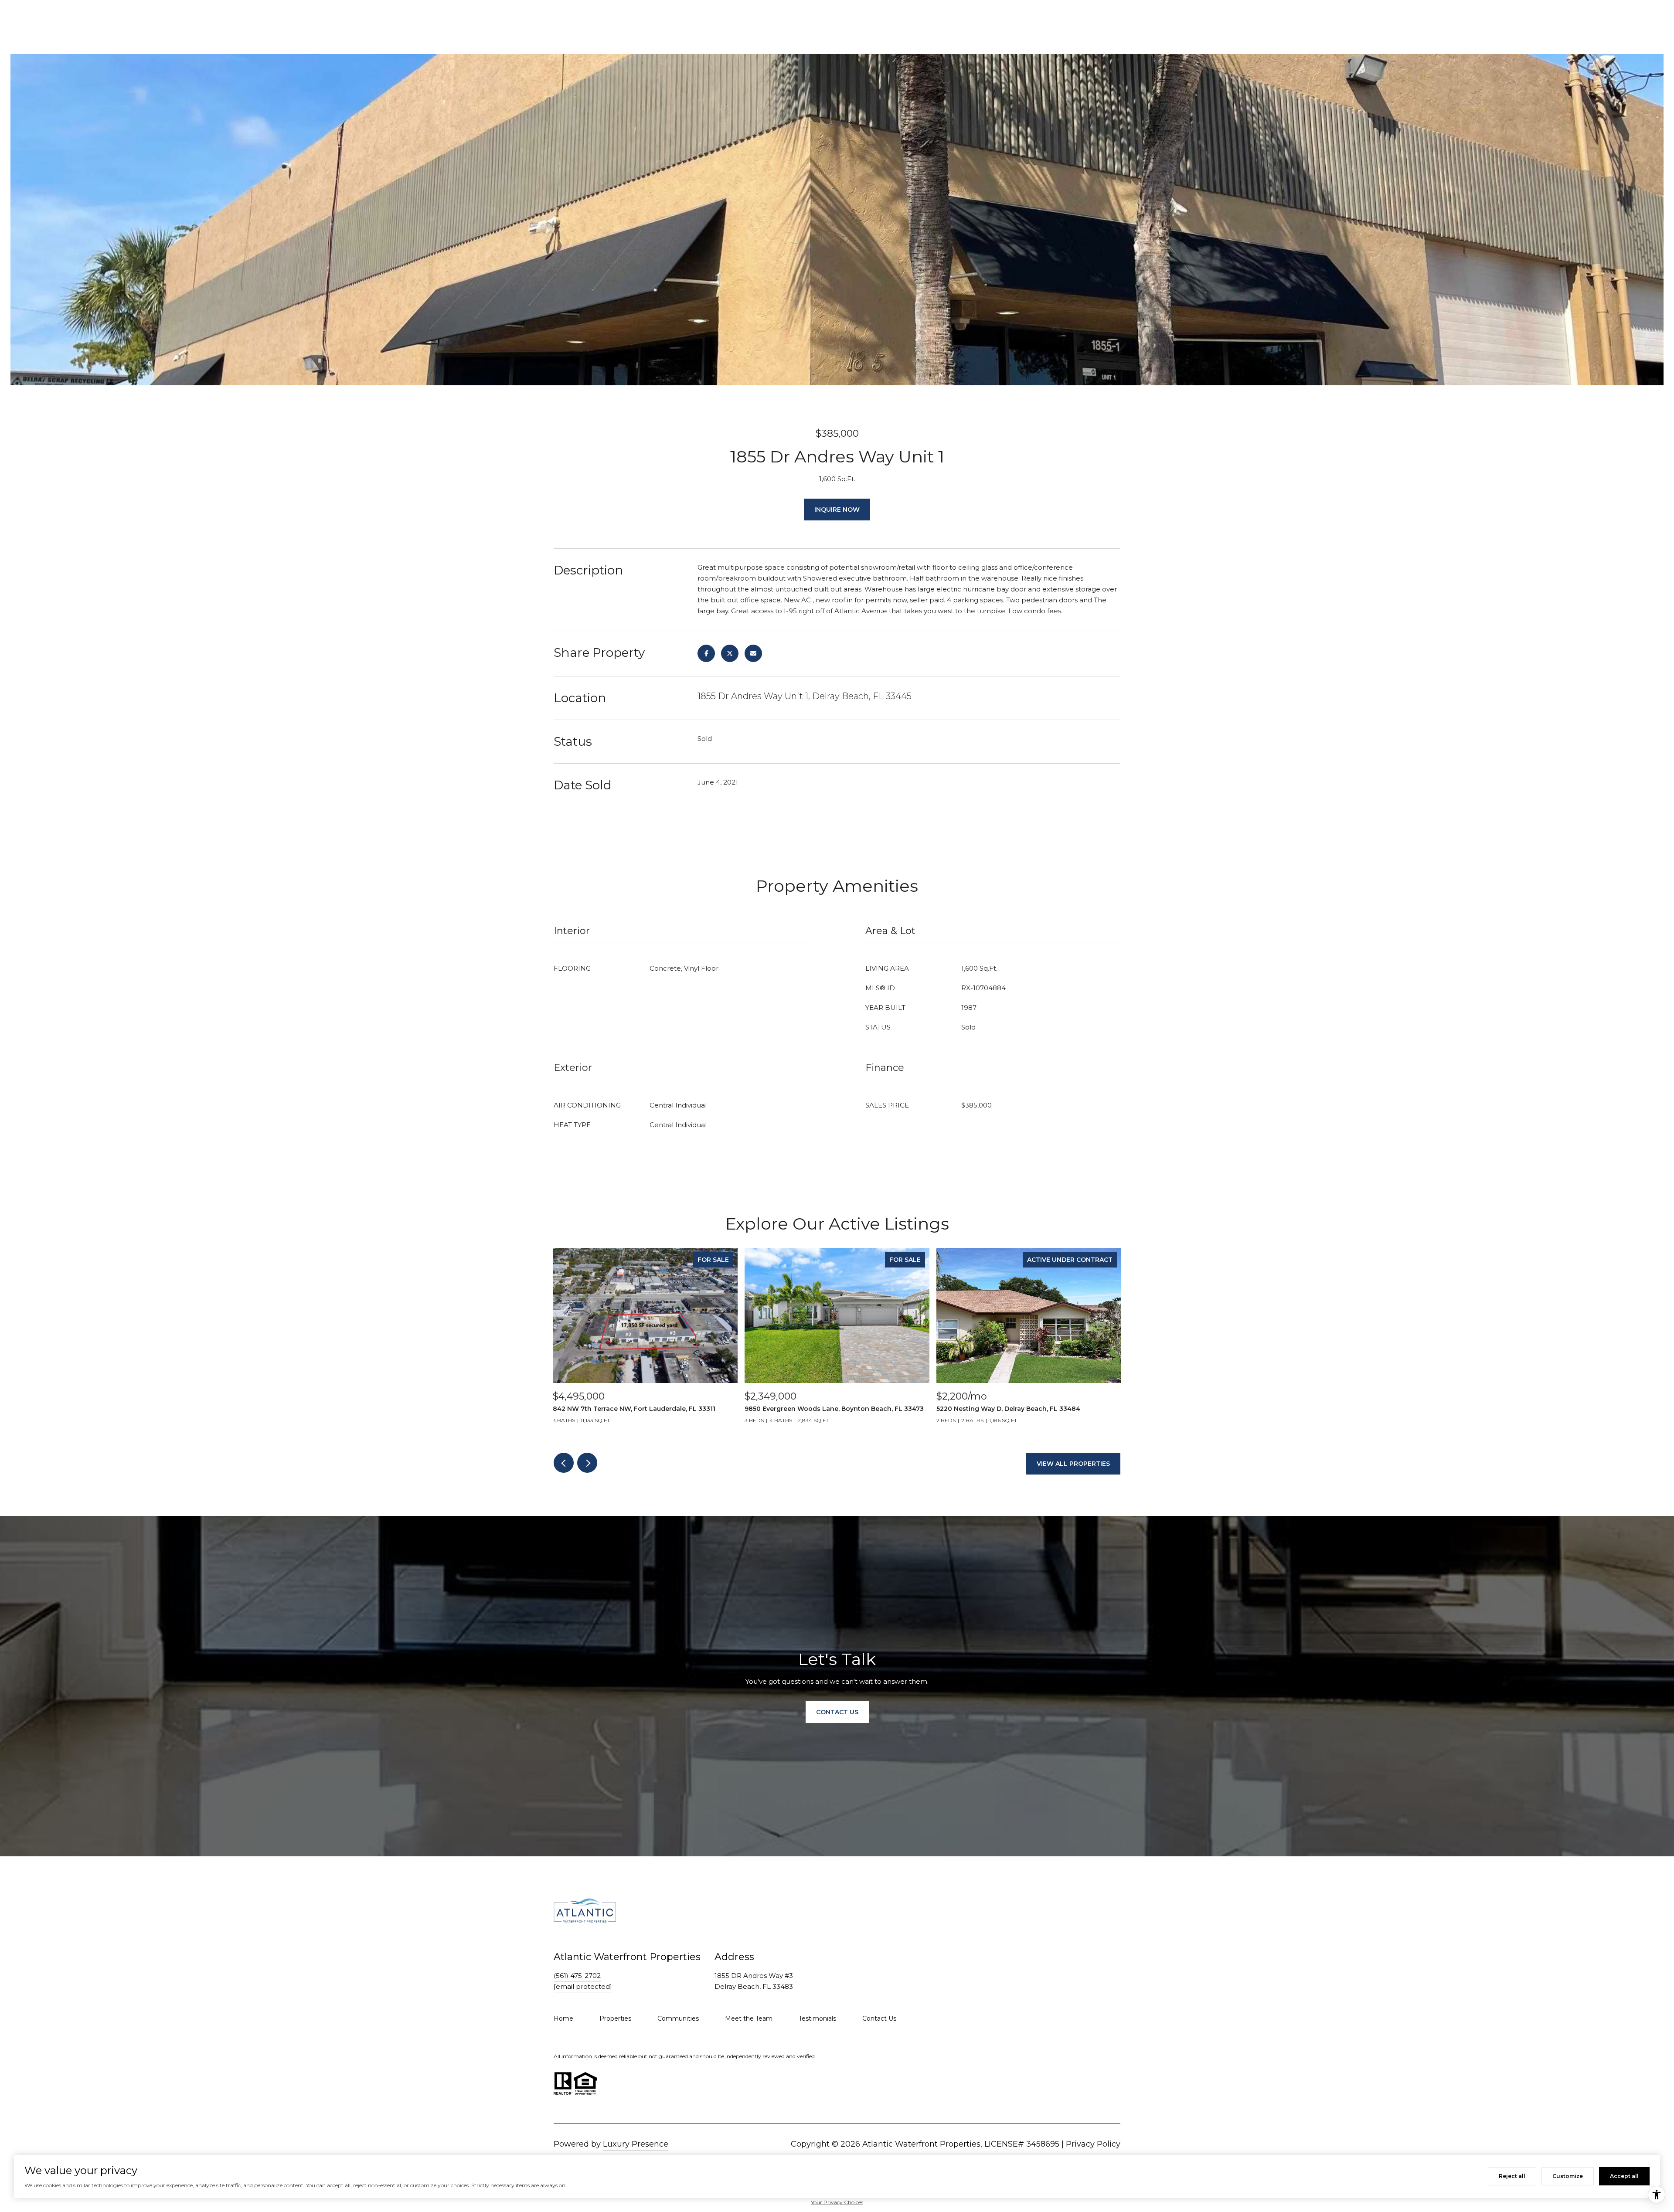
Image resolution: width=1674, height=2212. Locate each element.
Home (563, 2018)
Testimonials (817, 2018)
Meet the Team (749, 2018)
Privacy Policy (1093, 2144)
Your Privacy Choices (837, 2202)
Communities (678, 2018)
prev (564, 1463)
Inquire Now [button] (837, 510)
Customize (1568, 2176)
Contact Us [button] (837, 1712)
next (587, 1463)
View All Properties (1073, 1464)
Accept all (1624, 2176)
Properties (615, 2018)
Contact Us (879, 2018)
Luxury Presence (636, 2144)
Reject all (1512, 2176)
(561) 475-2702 (577, 1976)
